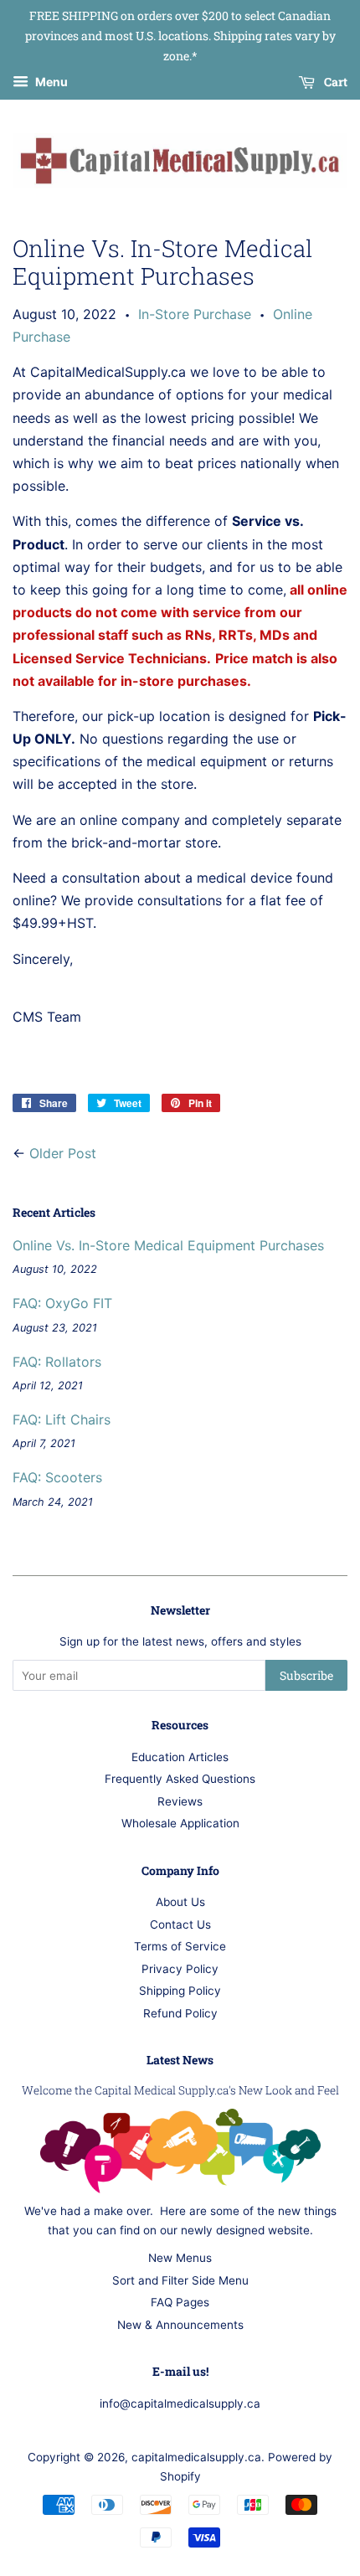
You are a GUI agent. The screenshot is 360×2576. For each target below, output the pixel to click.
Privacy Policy (180, 1969)
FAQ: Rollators (57, 1362)
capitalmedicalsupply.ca (196, 2457)
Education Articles (180, 1757)
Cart (334, 82)
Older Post (63, 1153)
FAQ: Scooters (57, 1477)
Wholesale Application (180, 1823)
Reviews (180, 1801)
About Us (180, 1902)
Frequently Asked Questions (180, 1779)
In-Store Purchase (195, 314)
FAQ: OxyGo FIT (62, 1303)
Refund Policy (180, 2013)
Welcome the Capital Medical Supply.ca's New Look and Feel (180, 2090)
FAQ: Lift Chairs (62, 1419)
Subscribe (306, 1675)
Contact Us (180, 1924)
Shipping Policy (180, 1991)
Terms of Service (180, 1946)
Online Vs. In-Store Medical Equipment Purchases (168, 1245)
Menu (50, 82)
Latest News (180, 2060)
